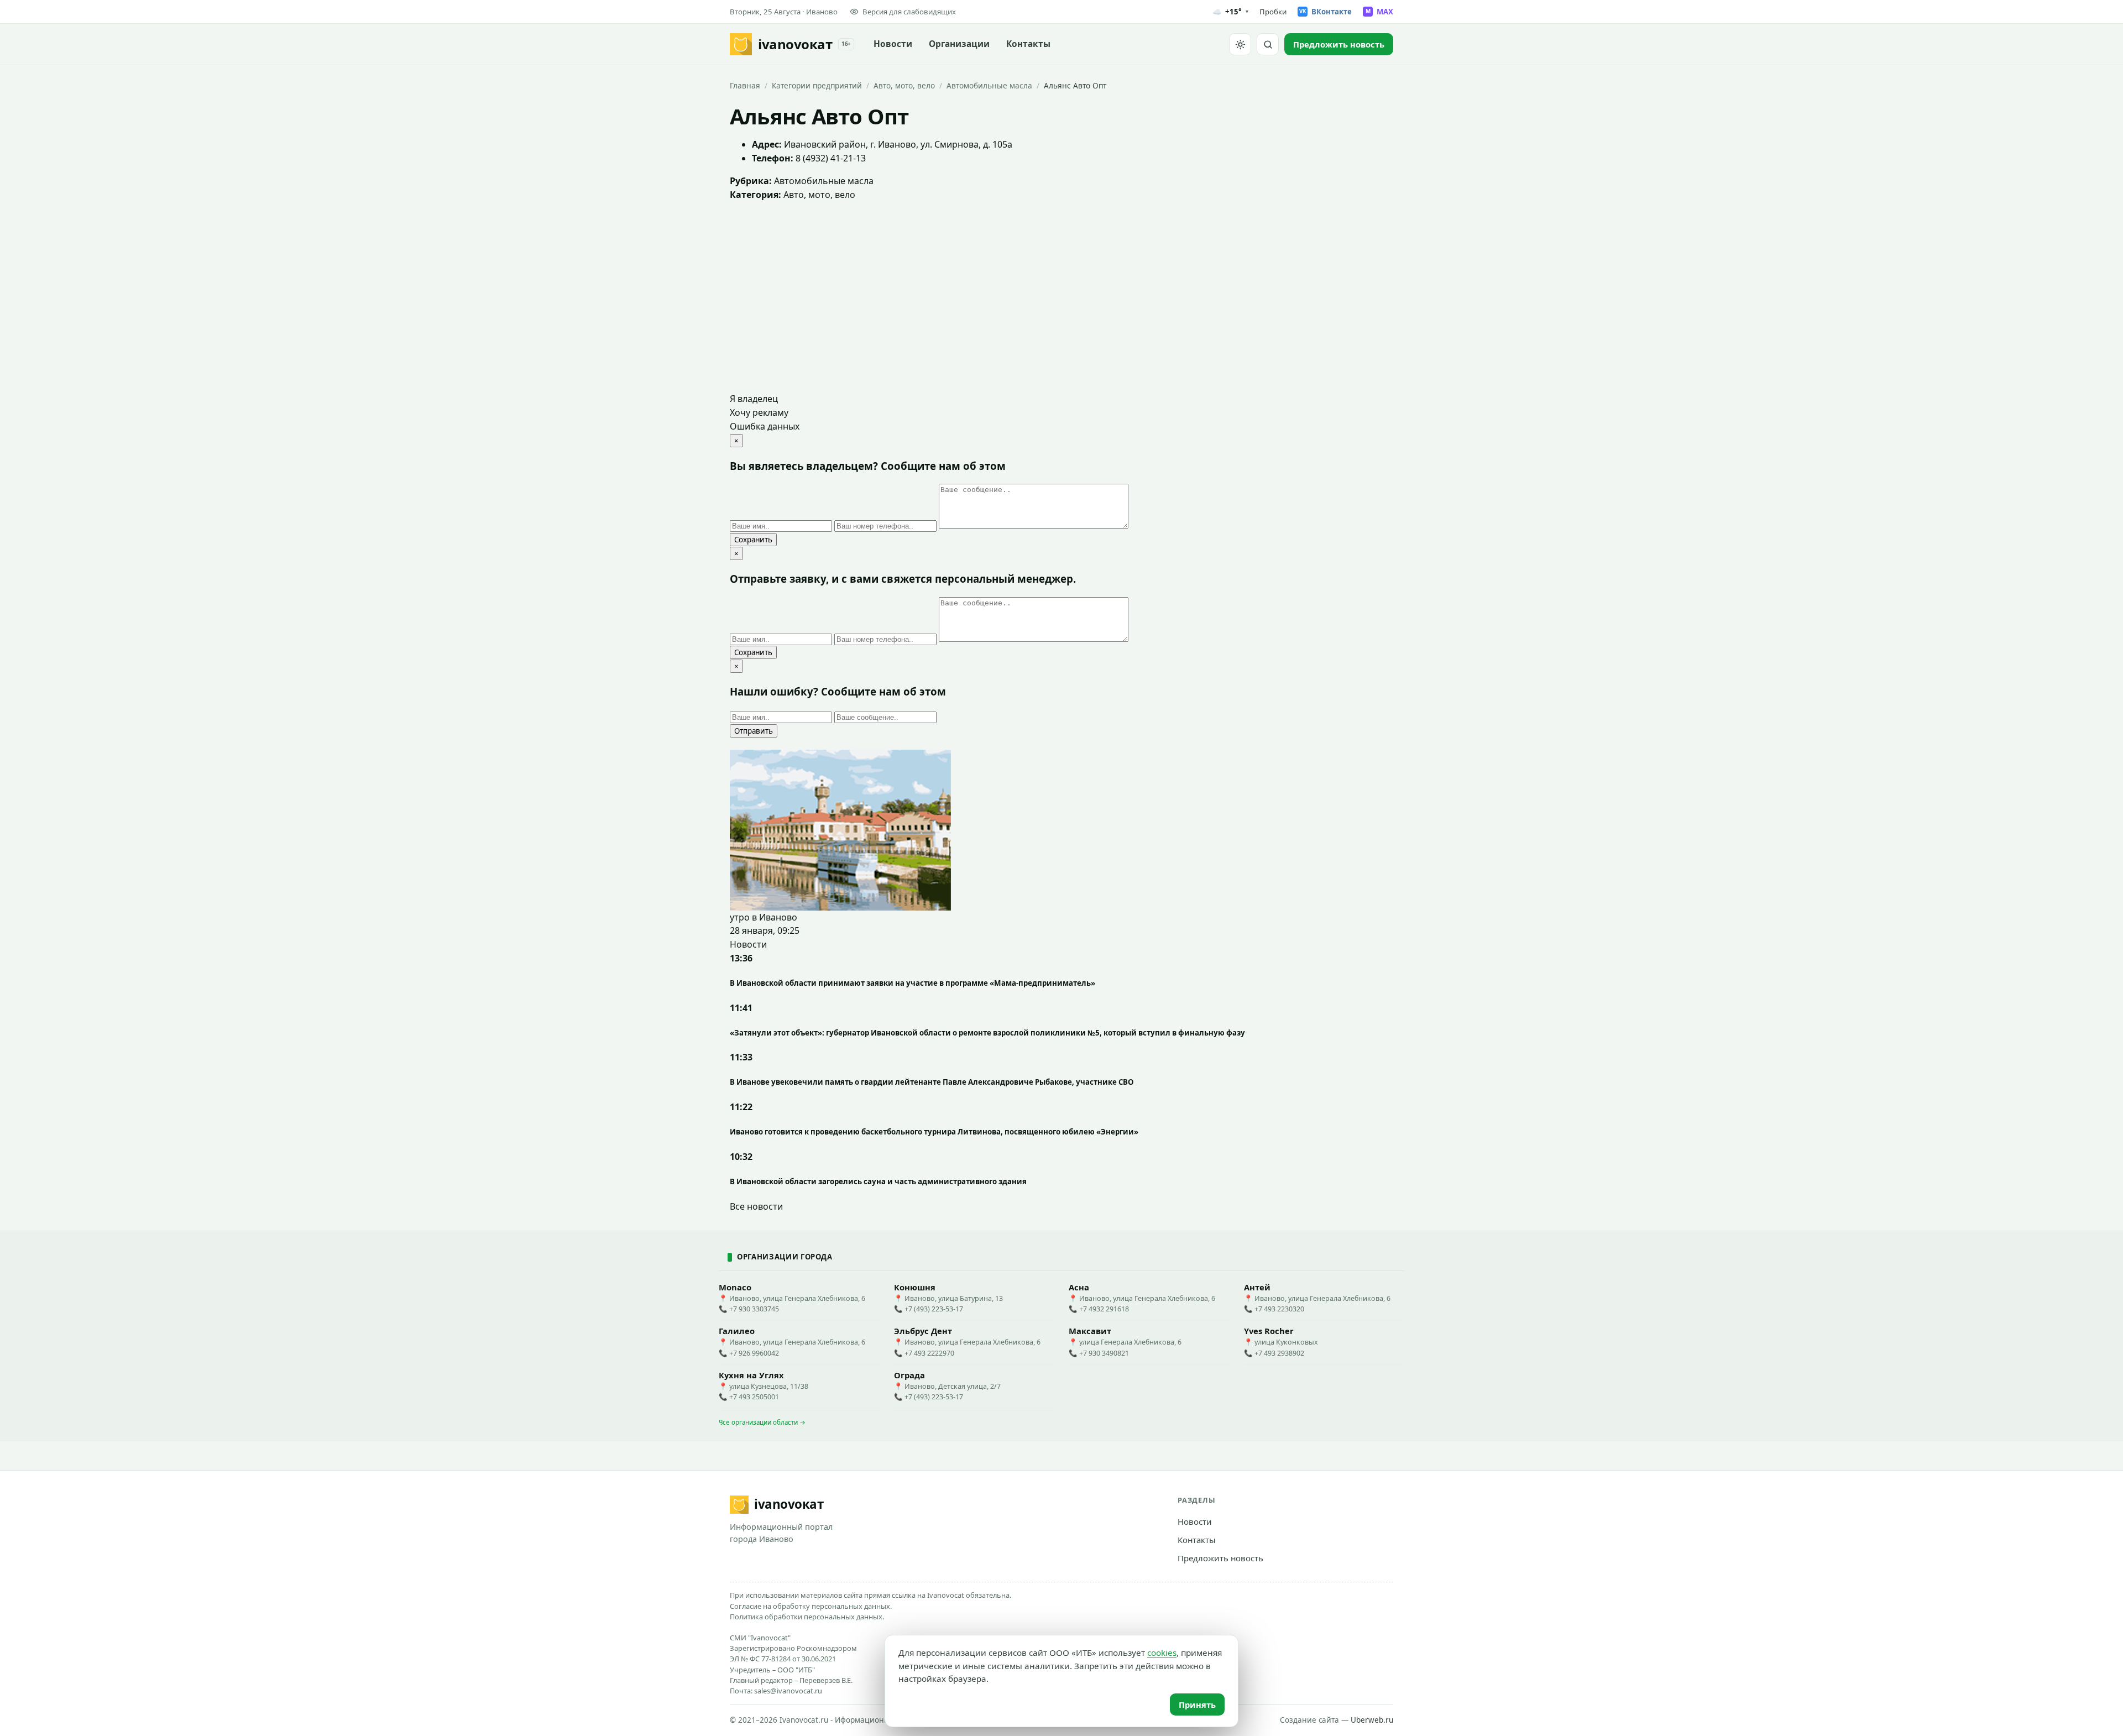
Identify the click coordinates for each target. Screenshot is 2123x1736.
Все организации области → (762, 1422)
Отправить (754, 731)
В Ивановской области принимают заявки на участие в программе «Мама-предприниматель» (913, 983)
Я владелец (754, 399)
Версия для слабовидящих (909, 12)
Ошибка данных (765, 426)
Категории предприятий (817, 85)
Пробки (1273, 12)
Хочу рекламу (759, 412)
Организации (959, 44)
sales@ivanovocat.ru (788, 1691)
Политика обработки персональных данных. (807, 1617)
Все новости (756, 1206)
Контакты (1028, 44)
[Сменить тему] (1240, 44)
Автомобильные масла (989, 85)
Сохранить (753, 540)
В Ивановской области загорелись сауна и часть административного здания (878, 1181)
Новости (893, 44)
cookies (1162, 1653)
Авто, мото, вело (904, 85)
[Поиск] (1268, 44)
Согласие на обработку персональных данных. (811, 1606)
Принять (1197, 1704)
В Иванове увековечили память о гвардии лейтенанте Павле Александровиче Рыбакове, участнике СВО (932, 1082)
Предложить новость (1220, 1558)
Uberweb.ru (1372, 1720)
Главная (745, 85)
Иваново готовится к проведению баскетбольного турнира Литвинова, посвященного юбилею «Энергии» (934, 1132)
